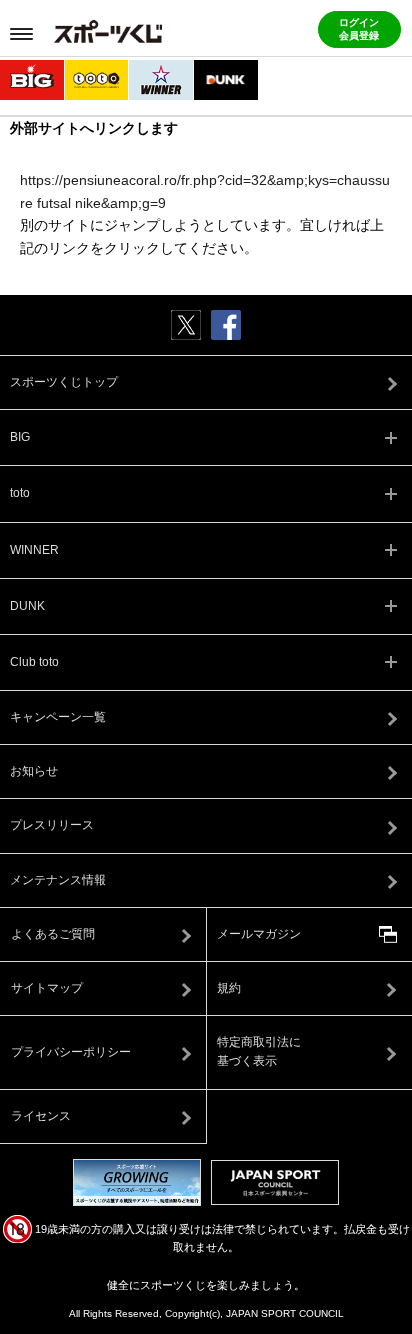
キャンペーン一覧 (58, 717)
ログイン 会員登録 (359, 29)
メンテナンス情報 (58, 880)
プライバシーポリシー (71, 1052)
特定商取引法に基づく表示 (259, 1051)
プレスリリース (52, 825)
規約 (229, 988)
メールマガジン (259, 934)
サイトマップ (47, 988)
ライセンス (41, 1116)
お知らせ (34, 771)
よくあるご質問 (53, 934)
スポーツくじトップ (64, 382)
